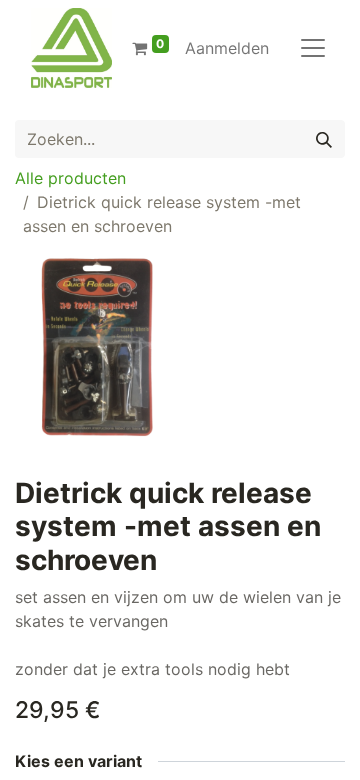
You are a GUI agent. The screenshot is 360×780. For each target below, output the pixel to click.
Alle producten (70, 178)
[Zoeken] (324, 139)
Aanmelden (227, 48)
